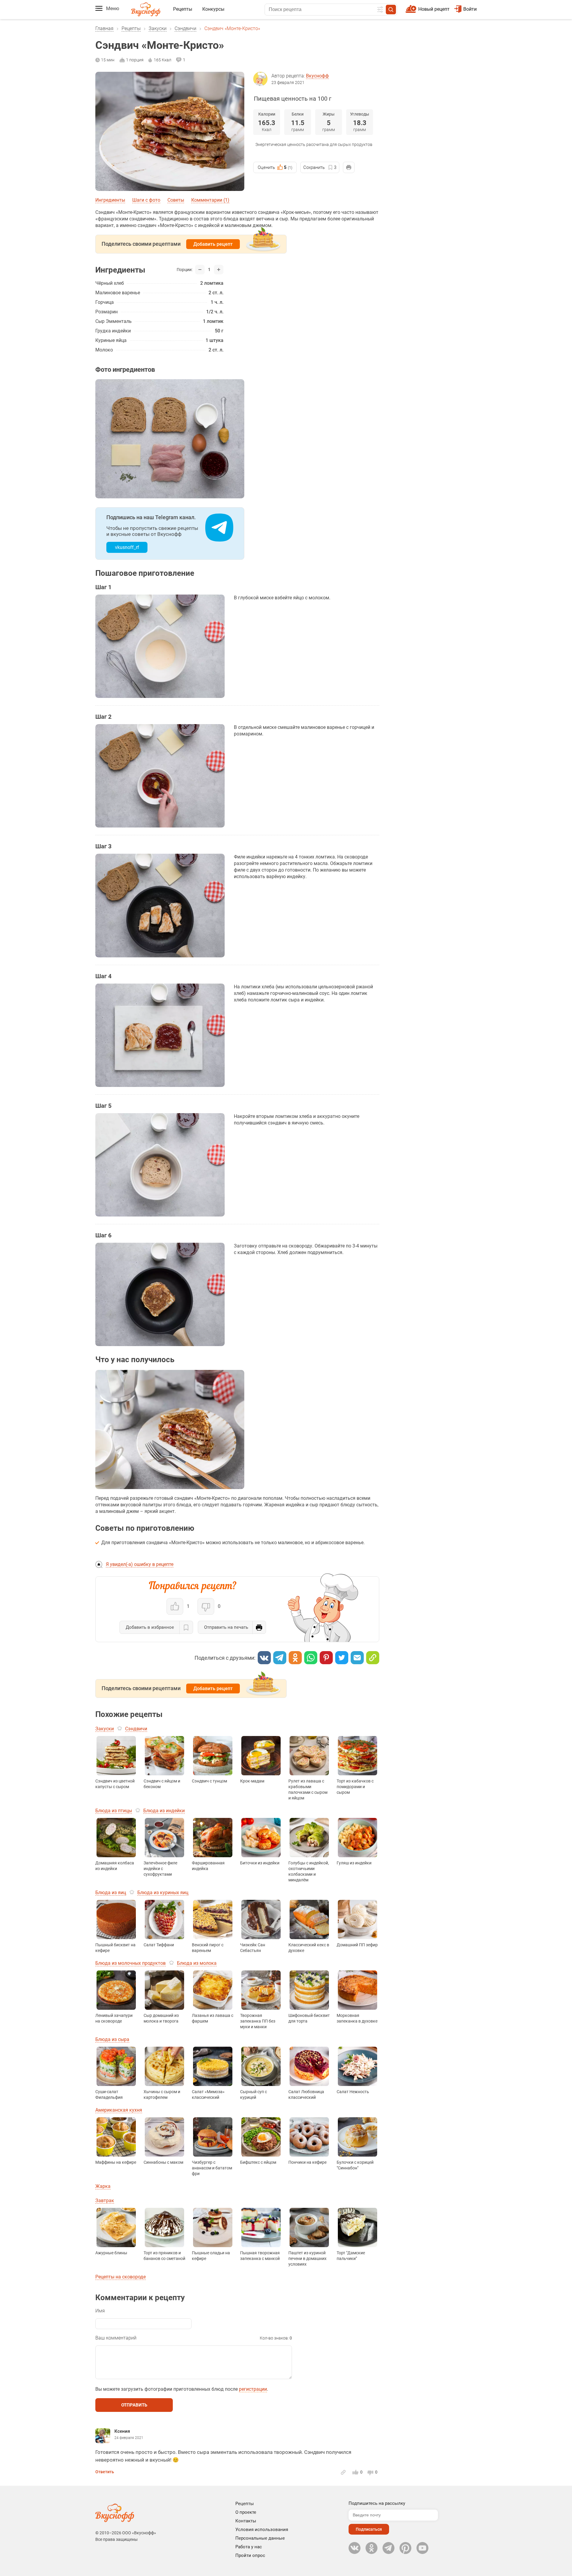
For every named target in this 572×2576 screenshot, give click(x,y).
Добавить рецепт (213, 244)
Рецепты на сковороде (121, 2277)
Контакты (246, 2521)
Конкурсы (213, 9)
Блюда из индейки (164, 1811)
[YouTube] (422, 2548)
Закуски (158, 28)
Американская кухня (119, 2110)
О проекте (246, 2512)
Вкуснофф (317, 76)
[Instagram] (405, 2548)
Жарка (103, 2186)
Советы (176, 200)
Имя (100, 2311)
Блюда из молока (197, 1963)
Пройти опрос (250, 2555)
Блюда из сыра (112, 2039)
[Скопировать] (373, 1658)
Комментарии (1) (210, 200)
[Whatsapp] (311, 1658)
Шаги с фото (146, 200)
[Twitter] (342, 1658)
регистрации (253, 2389)
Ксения (122, 2431)
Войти (470, 9)
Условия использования (262, 2530)
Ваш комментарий (116, 2338)
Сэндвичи (185, 28)
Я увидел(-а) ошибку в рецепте (140, 1564)
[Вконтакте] (264, 1658)
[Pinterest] (326, 1658)
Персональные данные (260, 2538)
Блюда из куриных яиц (163, 1893)
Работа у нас (249, 2547)
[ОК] (295, 1658)
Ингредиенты (110, 200)
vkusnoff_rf (127, 547)
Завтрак (105, 2201)
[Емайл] (357, 1658)
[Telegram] (280, 1658)
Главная (104, 28)
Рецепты (183, 9)
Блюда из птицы (114, 1811)
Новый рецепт (434, 9)
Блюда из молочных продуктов (130, 1963)
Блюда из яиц (111, 1893)
